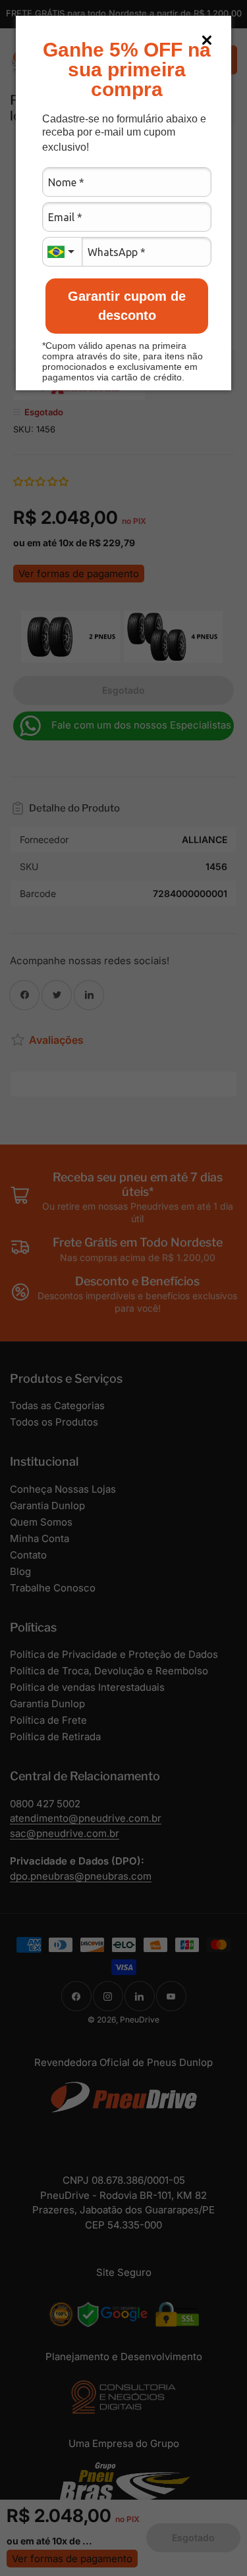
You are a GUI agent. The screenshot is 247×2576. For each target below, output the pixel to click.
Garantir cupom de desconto (127, 306)
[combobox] (62, 252)
